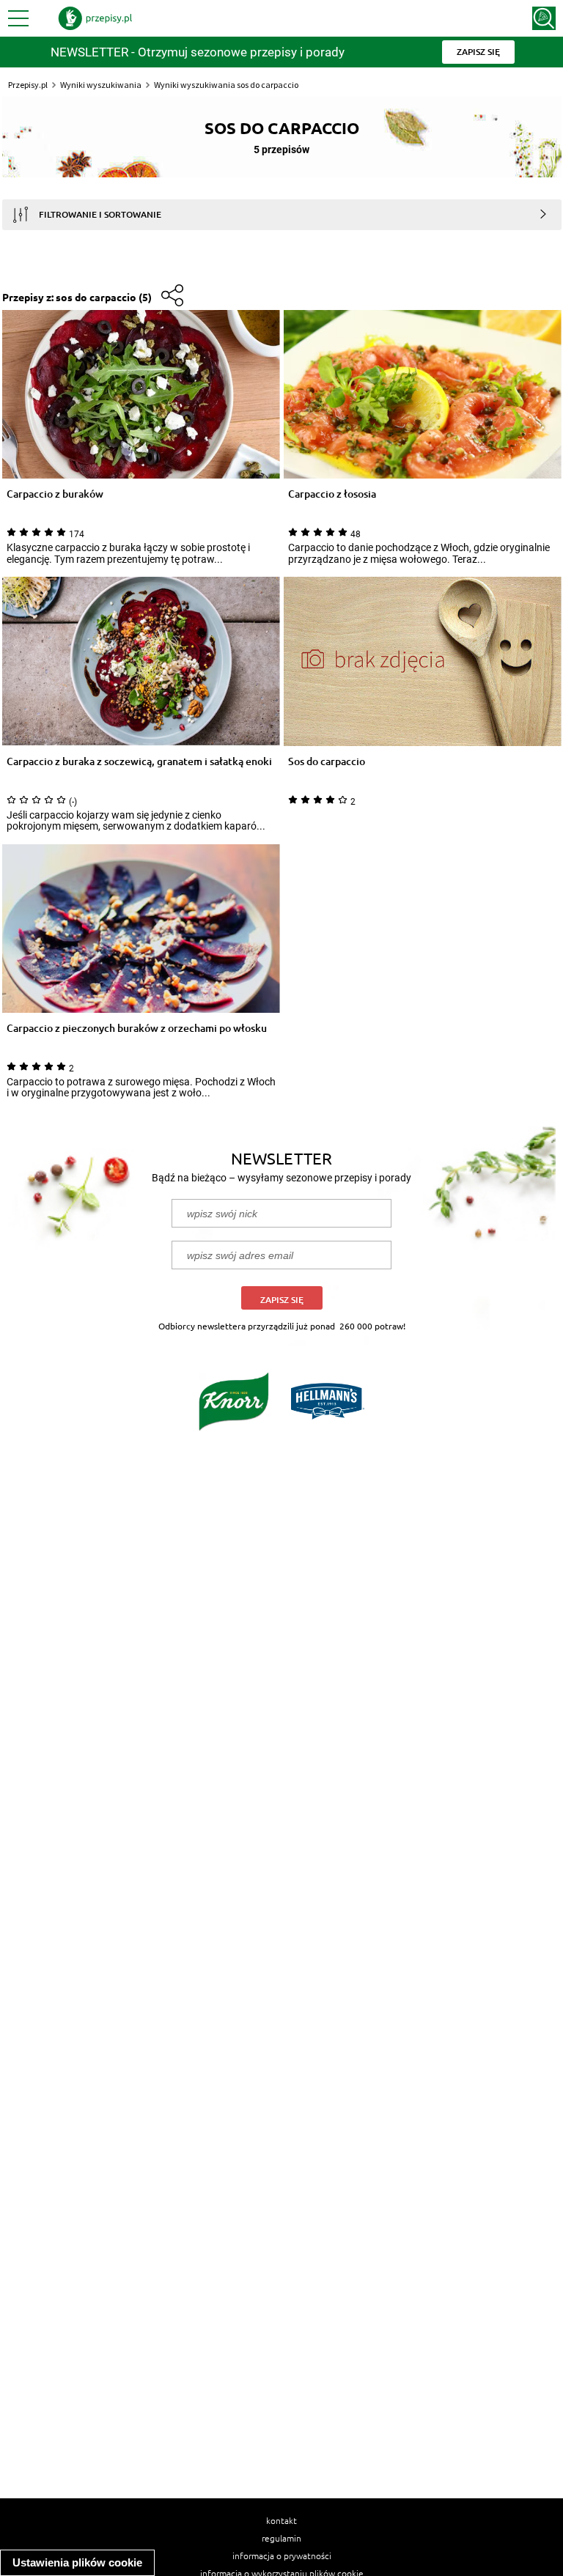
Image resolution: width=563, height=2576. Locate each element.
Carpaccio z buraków (55, 494)
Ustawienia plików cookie (77, 2562)
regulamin (281, 2538)
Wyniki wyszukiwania (101, 85)
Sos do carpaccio (327, 762)
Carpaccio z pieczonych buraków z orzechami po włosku (137, 1029)
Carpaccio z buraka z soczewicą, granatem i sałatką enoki (139, 762)
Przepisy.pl (28, 85)
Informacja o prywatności (282, 2555)
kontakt (281, 2520)
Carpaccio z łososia (332, 494)
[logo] (95, 18)
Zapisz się (282, 1300)
